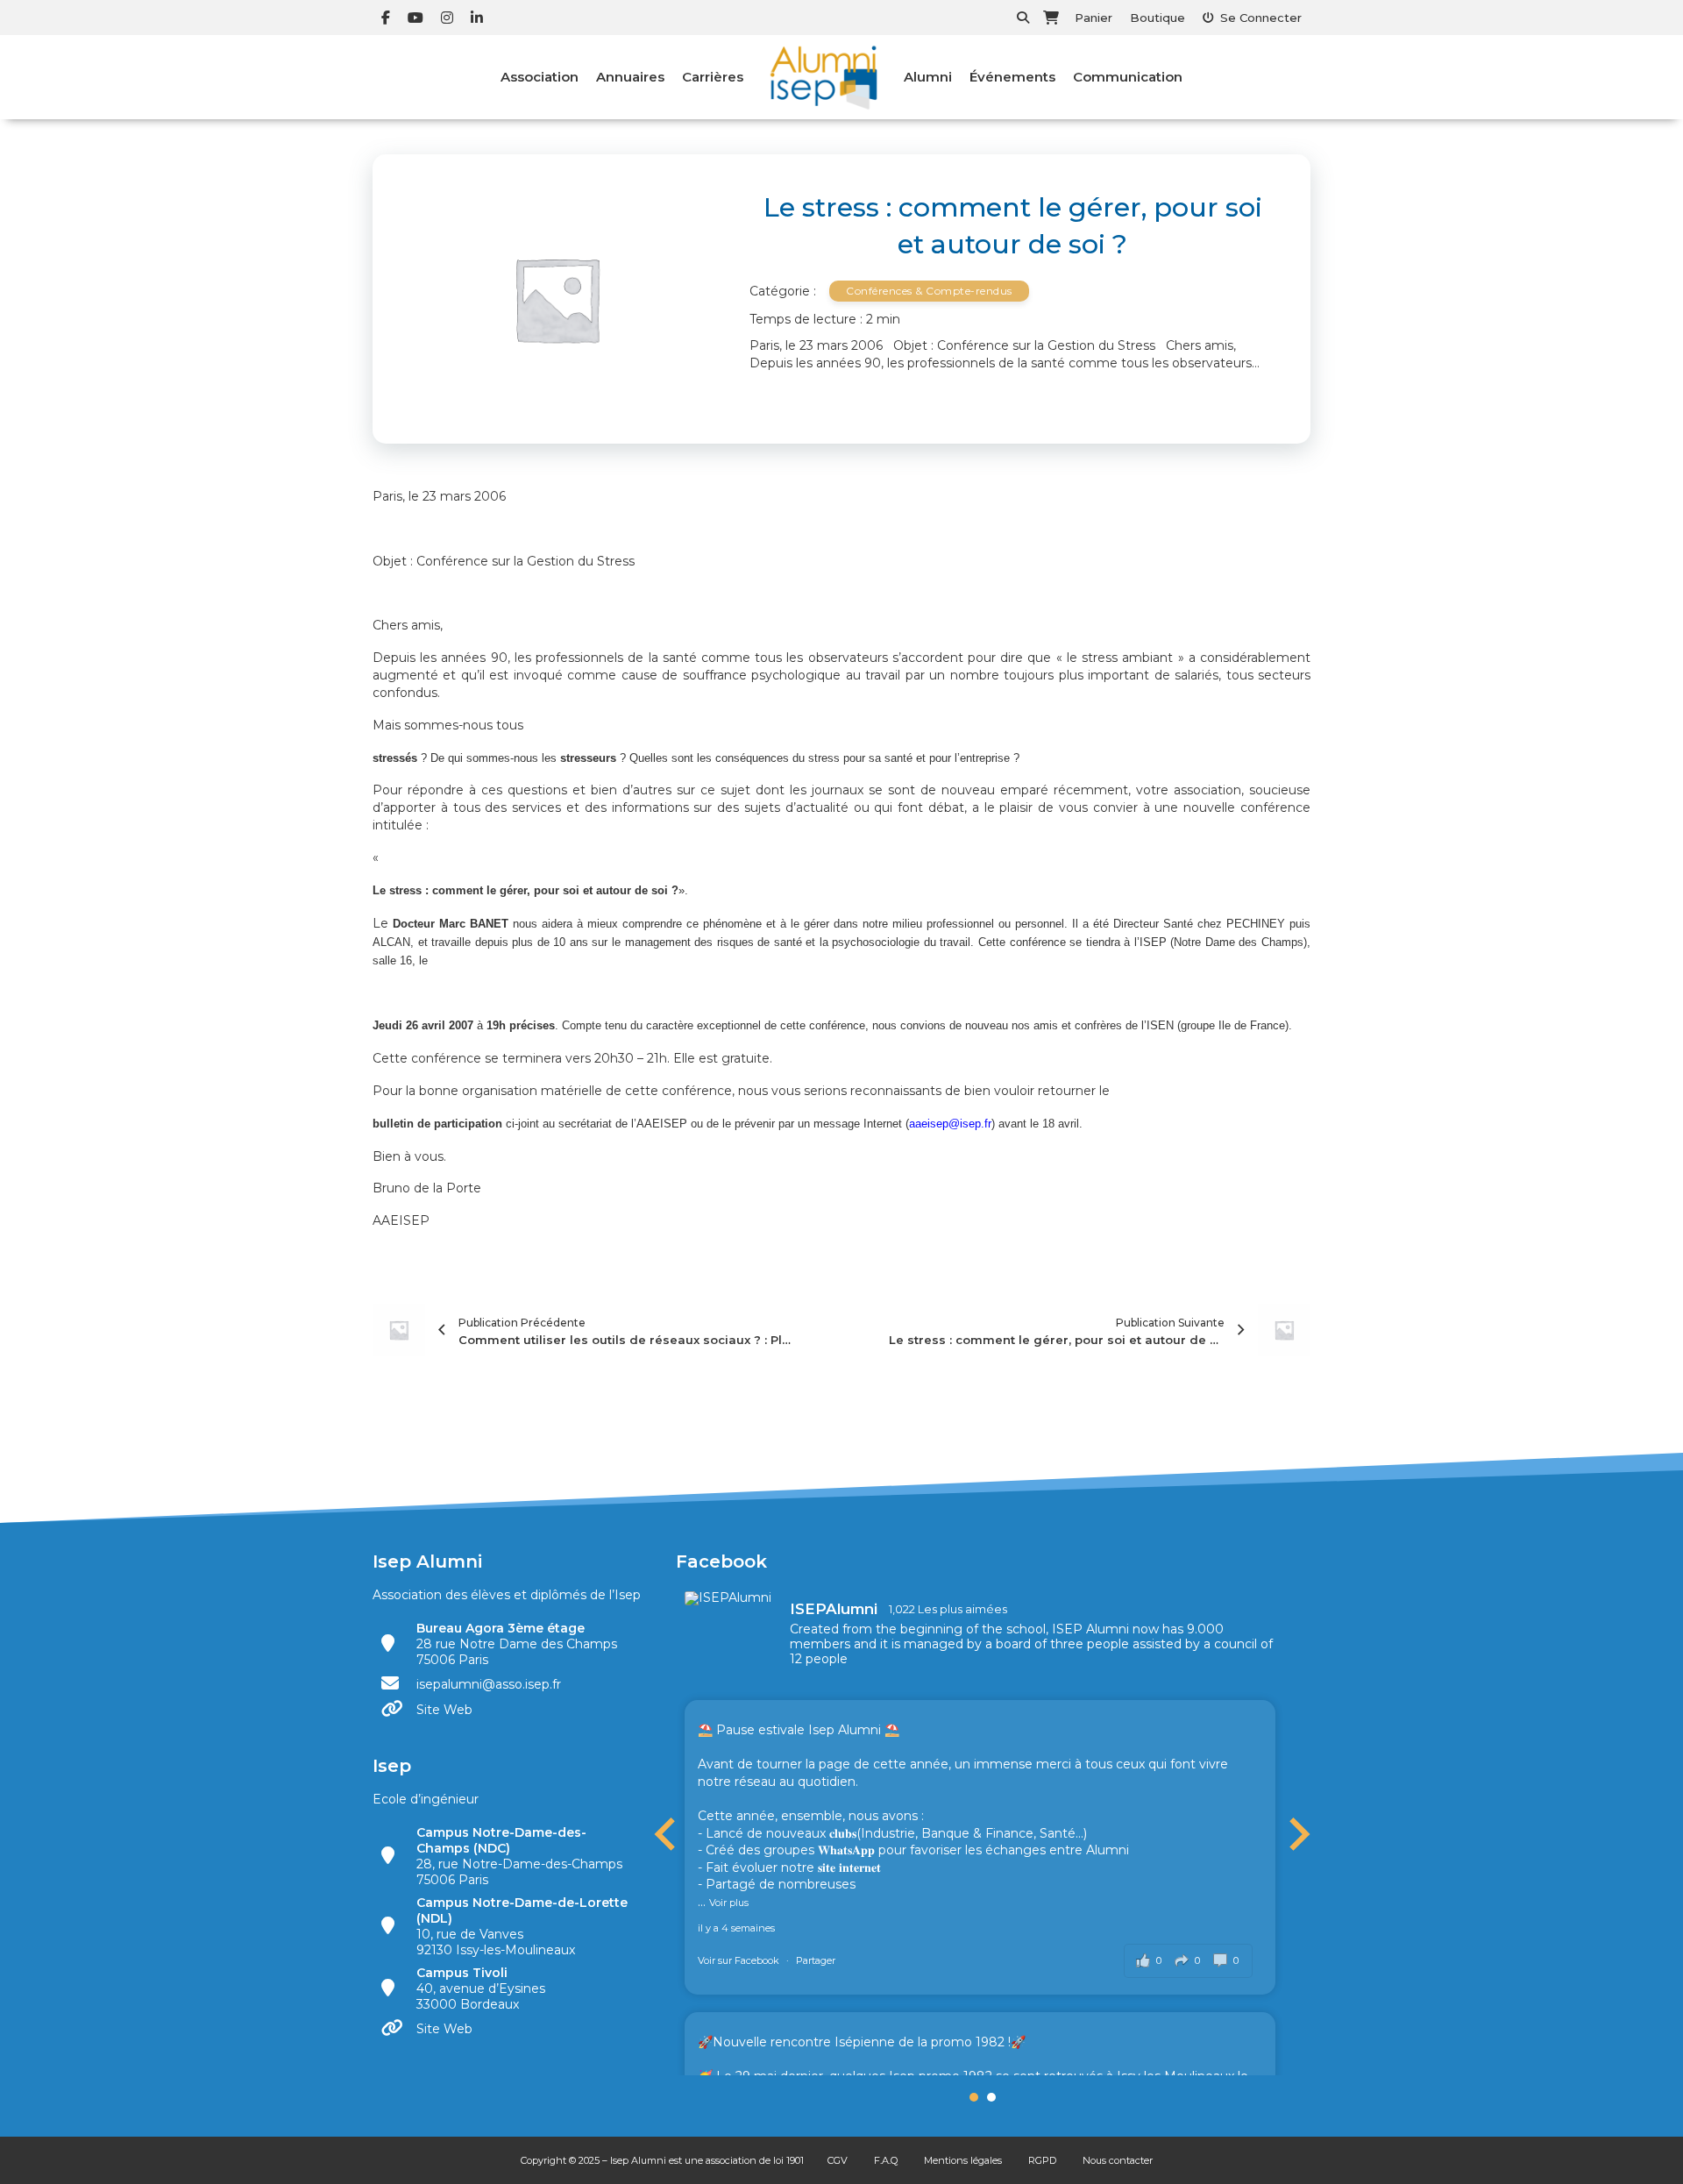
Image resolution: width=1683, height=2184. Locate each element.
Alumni (928, 77)
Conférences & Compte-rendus (929, 291)
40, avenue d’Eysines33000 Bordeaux (481, 1988)
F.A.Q (886, 2160)
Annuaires (630, 77)
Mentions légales (963, 2160)
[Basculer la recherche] (1023, 18)
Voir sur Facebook (740, 1960)
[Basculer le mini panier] (1051, 18)
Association (540, 77)
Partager (816, 1960)
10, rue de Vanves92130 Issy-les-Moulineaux (522, 1926)
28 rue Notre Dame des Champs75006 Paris (517, 1644)
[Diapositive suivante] (1297, 1834)
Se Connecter (1261, 18)
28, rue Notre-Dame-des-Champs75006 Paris (519, 1856)
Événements (1012, 77)
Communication (1128, 77)
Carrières (713, 77)
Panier (1094, 18)
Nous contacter (1118, 2160)
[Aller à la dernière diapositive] (667, 1834)
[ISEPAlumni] (728, 1598)
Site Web (444, 1710)
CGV (838, 2160)
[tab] (974, 2097)
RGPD (1042, 2160)
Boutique (1158, 18)
